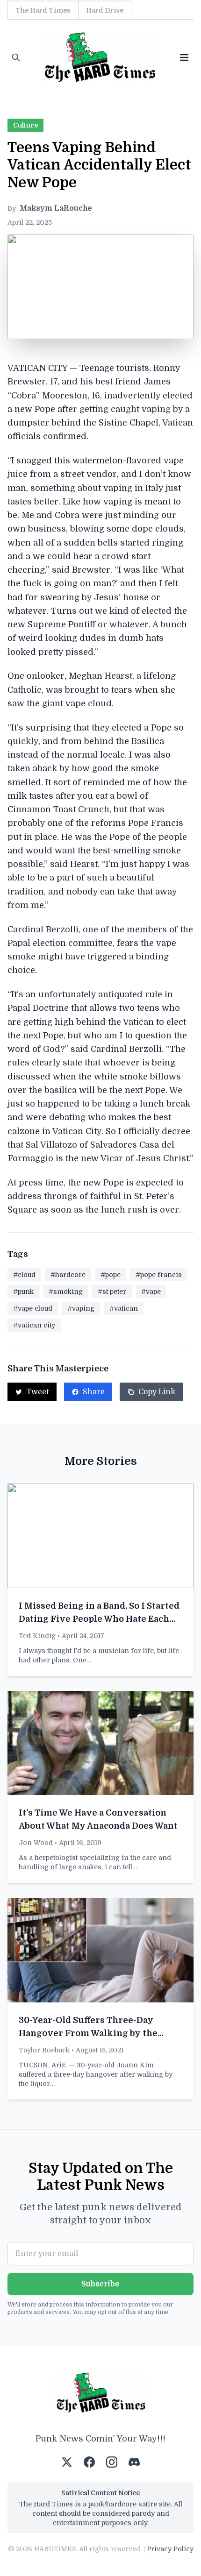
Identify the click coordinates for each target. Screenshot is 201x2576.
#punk (23, 1292)
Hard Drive (105, 10)
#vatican (124, 1308)
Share (94, 1392)
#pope (111, 1275)
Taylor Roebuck (44, 2050)
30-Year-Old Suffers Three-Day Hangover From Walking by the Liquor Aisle (88, 2033)
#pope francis (159, 1275)
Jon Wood (36, 1843)
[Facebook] (89, 2462)
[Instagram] (112, 2462)
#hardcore (68, 1275)
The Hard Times (43, 10)
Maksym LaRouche (56, 208)
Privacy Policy (170, 2549)
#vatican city (34, 1325)
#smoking (66, 1292)
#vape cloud (33, 1308)
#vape (151, 1292)
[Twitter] (67, 2462)
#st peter (112, 1292)
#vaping (81, 1308)
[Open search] (16, 57)
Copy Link (157, 1392)
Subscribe (100, 2284)
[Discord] (134, 2462)
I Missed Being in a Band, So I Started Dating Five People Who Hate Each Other (99, 1619)
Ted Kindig (37, 1636)
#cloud (24, 1275)
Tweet (38, 1392)
